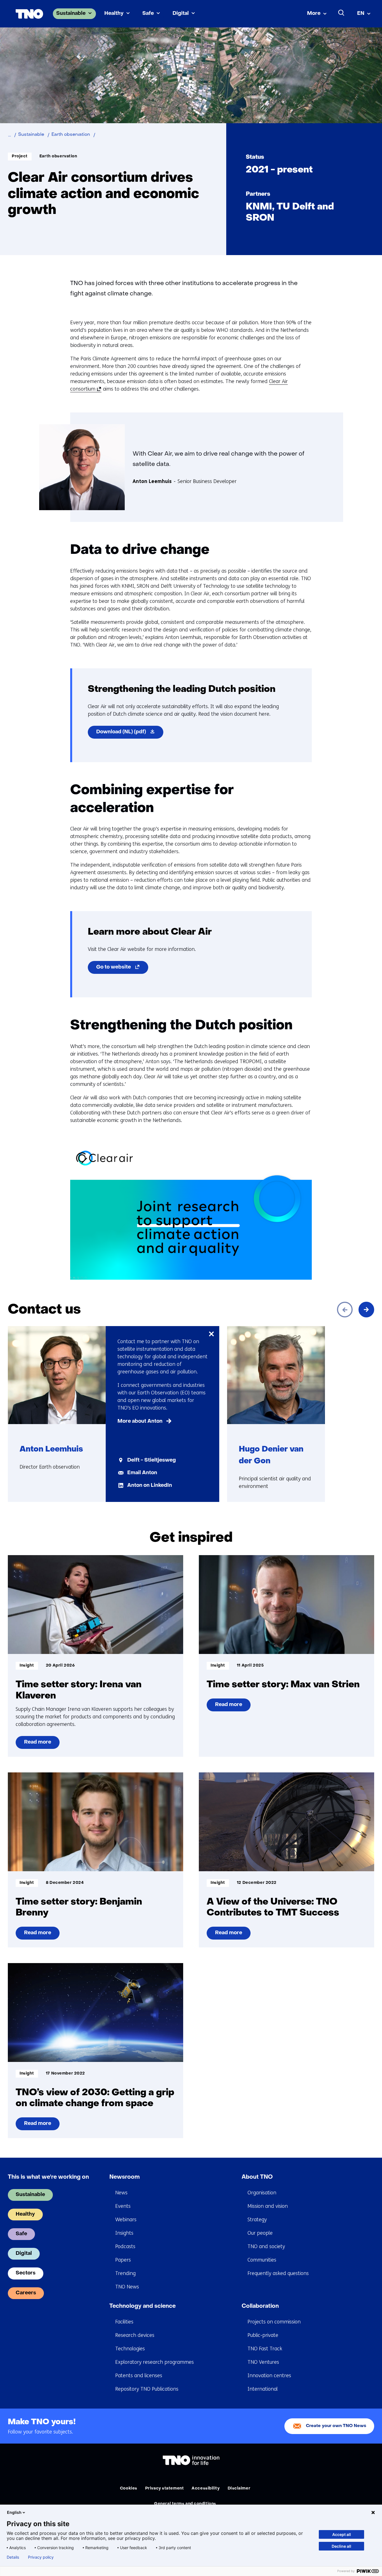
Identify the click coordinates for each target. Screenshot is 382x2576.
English (14, 2512)
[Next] (366, 1310)
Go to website (122, 969)
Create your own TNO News (336, 2426)
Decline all (341, 2546)
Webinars (126, 2220)
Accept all (342, 2534)
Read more (37, 1744)
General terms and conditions (185, 2504)
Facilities (124, 2322)
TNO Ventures (263, 2362)
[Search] (341, 13)
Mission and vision (268, 2206)
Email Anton (142, 1473)
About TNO (257, 2177)
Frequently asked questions (278, 2273)
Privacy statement (165, 2489)
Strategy (257, 2220)
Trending (125, 2273)
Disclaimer (239, 2489)
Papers (123, 2260)
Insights (124, 2233)
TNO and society (266, 2246)
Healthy (114, 14)
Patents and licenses (139, 2376)
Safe (148, 14)
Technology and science (142, 2306)
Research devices (135, 2335)
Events (123, 2206)
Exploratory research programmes (155, 2362)
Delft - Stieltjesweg (152, 1460)
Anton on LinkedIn (150, 1486)
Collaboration (260, 2306)
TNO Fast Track (265, 2349)
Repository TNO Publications (147, 2389)
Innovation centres (269, 2376)
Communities (262, 2260)
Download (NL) (130, 734)
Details (13, 2557)
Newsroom (125, 2177)
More (314, 14)
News (121, 2193)
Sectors (26, 2273)
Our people (260, 2233)
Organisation (262, 2193)
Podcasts (125, 2246)
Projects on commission (274, 2322)
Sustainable (71, 14)
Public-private (263, 2335)
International (263, 2389)
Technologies (130, 2349)
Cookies (129, 2489)
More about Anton (140, 1421)
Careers (26, 2293)
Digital (181, 14)
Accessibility (206, 2489)
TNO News (127, 2287)
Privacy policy (41, 2557)
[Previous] (345, 1310)
